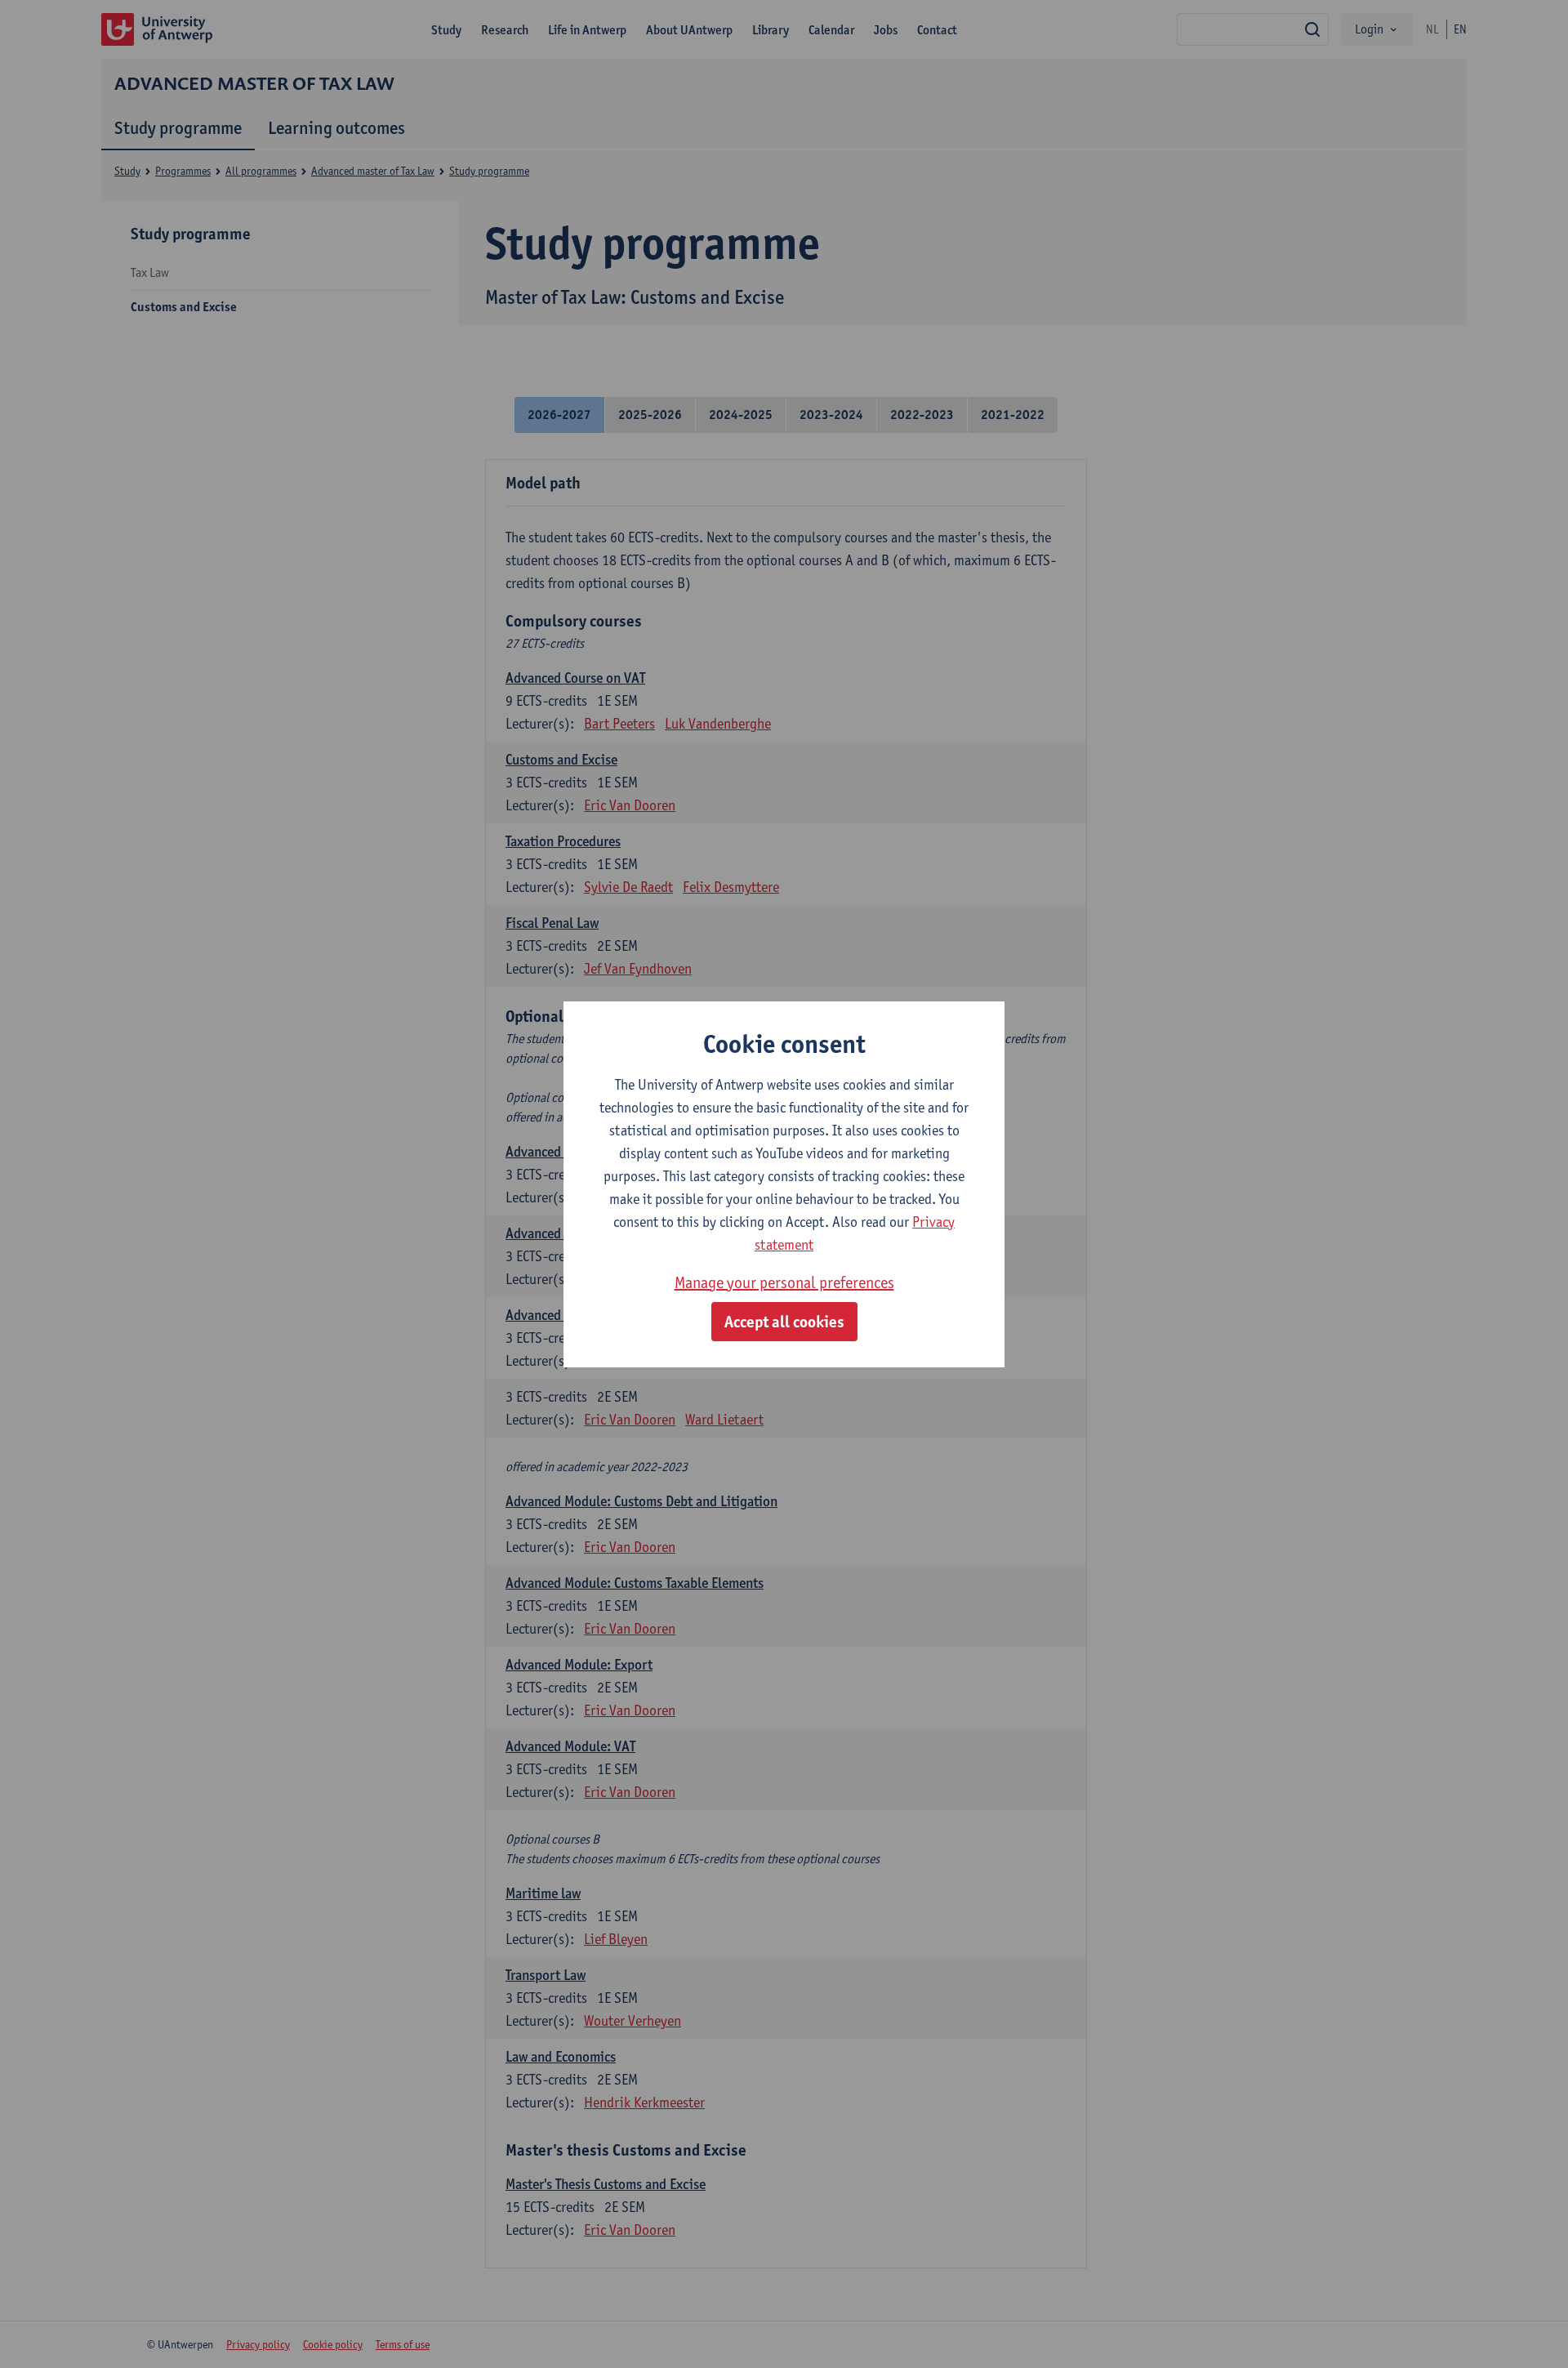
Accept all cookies (784, 1322)
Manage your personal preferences (784, 1282)
